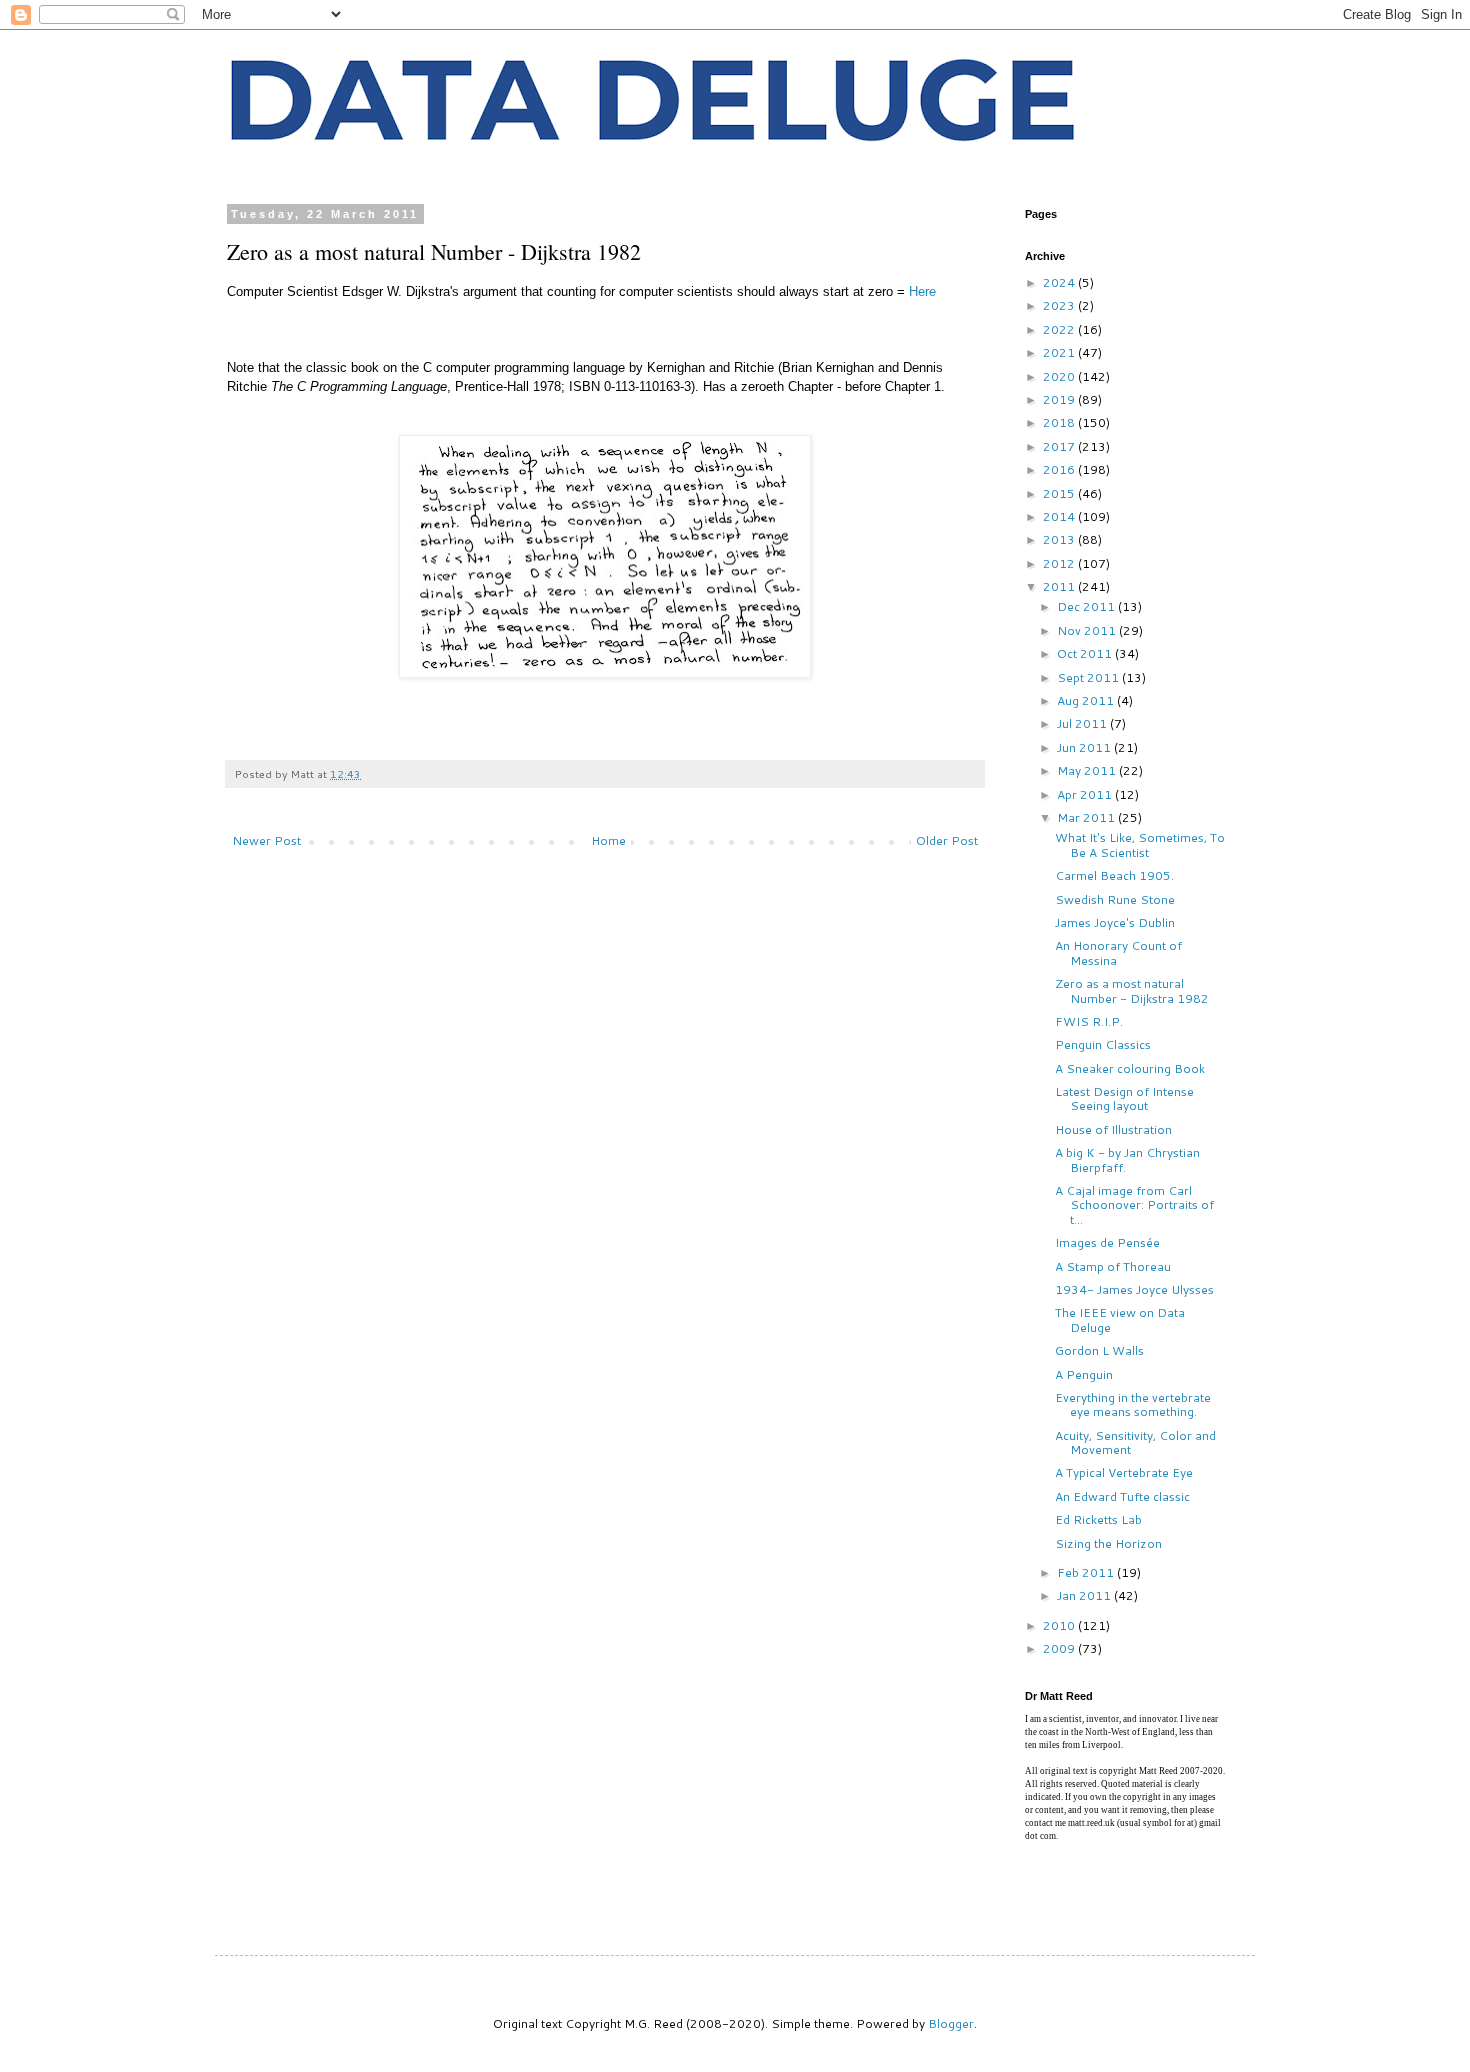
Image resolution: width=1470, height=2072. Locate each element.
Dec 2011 (1087, 606)
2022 (1060, 329)
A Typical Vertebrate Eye (1124, 1472)
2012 (1060, 563)
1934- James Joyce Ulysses (1134, 1289)
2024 (1060, 282)
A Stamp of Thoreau (1113, 1266)
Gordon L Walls (1099, 1350)
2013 (1060, 539)
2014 (1060, 516)
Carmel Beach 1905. (1114, 875)
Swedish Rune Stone (1115, 899)
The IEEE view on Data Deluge (1120, 1319)
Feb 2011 (1087, 1572)
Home (608, 840)
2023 (1060, 305)
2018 (1060, 422)
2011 (1060, 586)
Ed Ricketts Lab (1098, 1519)
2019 (1060, 399)
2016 (1060, 469)
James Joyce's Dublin (1115, 922)
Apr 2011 (1086, 794)
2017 (1060, 446)
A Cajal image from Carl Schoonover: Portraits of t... (1134, 1205)
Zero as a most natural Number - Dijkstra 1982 (1132, 990)
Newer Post (266, 840)
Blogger (951, 2023)
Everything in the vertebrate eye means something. (1133, 1404)
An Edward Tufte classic (1122, 1496)
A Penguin (1084, 1374)
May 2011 (1088, 770)
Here (922, 291)
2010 (1060, 1625)
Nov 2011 (1088, 630)
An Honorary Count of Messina (1118, 952)
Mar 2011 (1087, 817)
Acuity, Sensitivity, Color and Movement (1135, 1442)
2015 (1060, 493)
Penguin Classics (1103, 1044)
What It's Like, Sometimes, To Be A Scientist (1140, 844)
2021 (1060, 352)
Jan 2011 (1085, 1595)
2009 (1060, 1648)
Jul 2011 (1083, 723)
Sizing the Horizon (1108, 1543)
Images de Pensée (1107, 1242)
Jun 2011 (1085, 747)
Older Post (947, 840)
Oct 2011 (1086, 653)
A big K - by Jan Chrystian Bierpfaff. (1127, 1159)
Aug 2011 (1087, 700)
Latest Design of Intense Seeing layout (1124, 1098)
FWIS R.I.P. (1089, 1021)
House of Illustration (1113, 1129)
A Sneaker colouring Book (1130, 1068)
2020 (1060, 376)
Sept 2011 (1089, 677)
